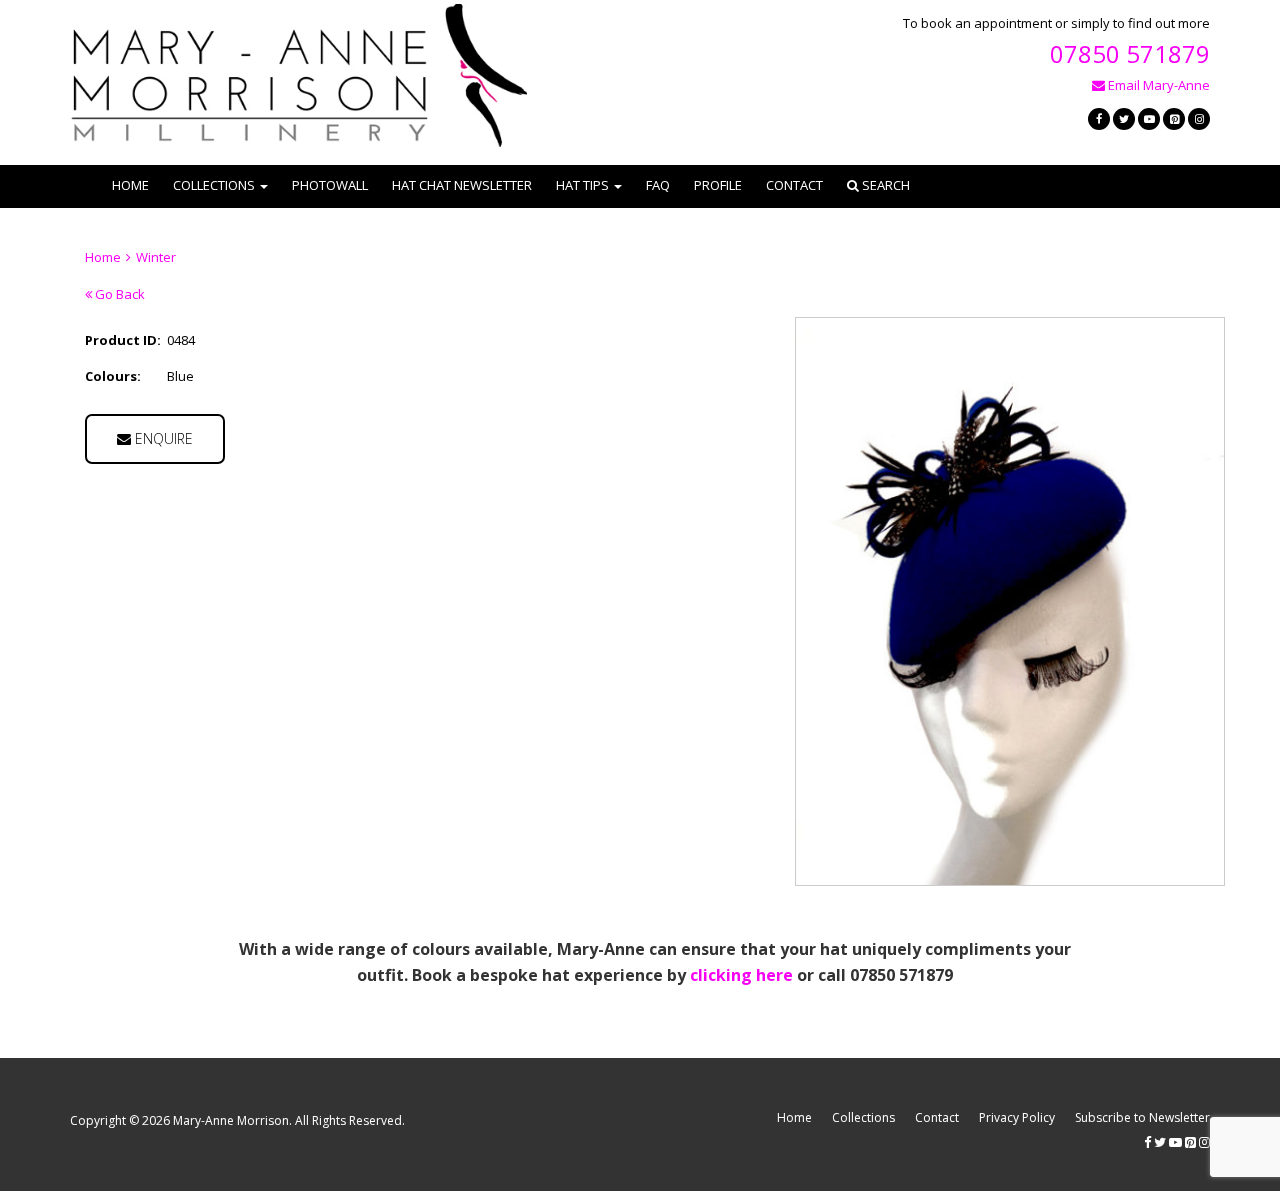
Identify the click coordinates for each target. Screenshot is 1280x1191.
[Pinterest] (1174, 119)
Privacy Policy (1017, 1117)
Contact (794, 185)
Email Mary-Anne (1157, 85)
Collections (863, 1117)
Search (884, 185)
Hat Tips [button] (582, 185)
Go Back (118, 294)
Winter (156, 257)
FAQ (658, 185)
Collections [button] (214, 185)
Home (130, 185)
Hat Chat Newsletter (462, 185)
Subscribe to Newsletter (1142, 1117)
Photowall (330, 185)
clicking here (741, 975)
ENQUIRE (162, 438)
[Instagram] (1199, 119)
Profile (718, 185)
